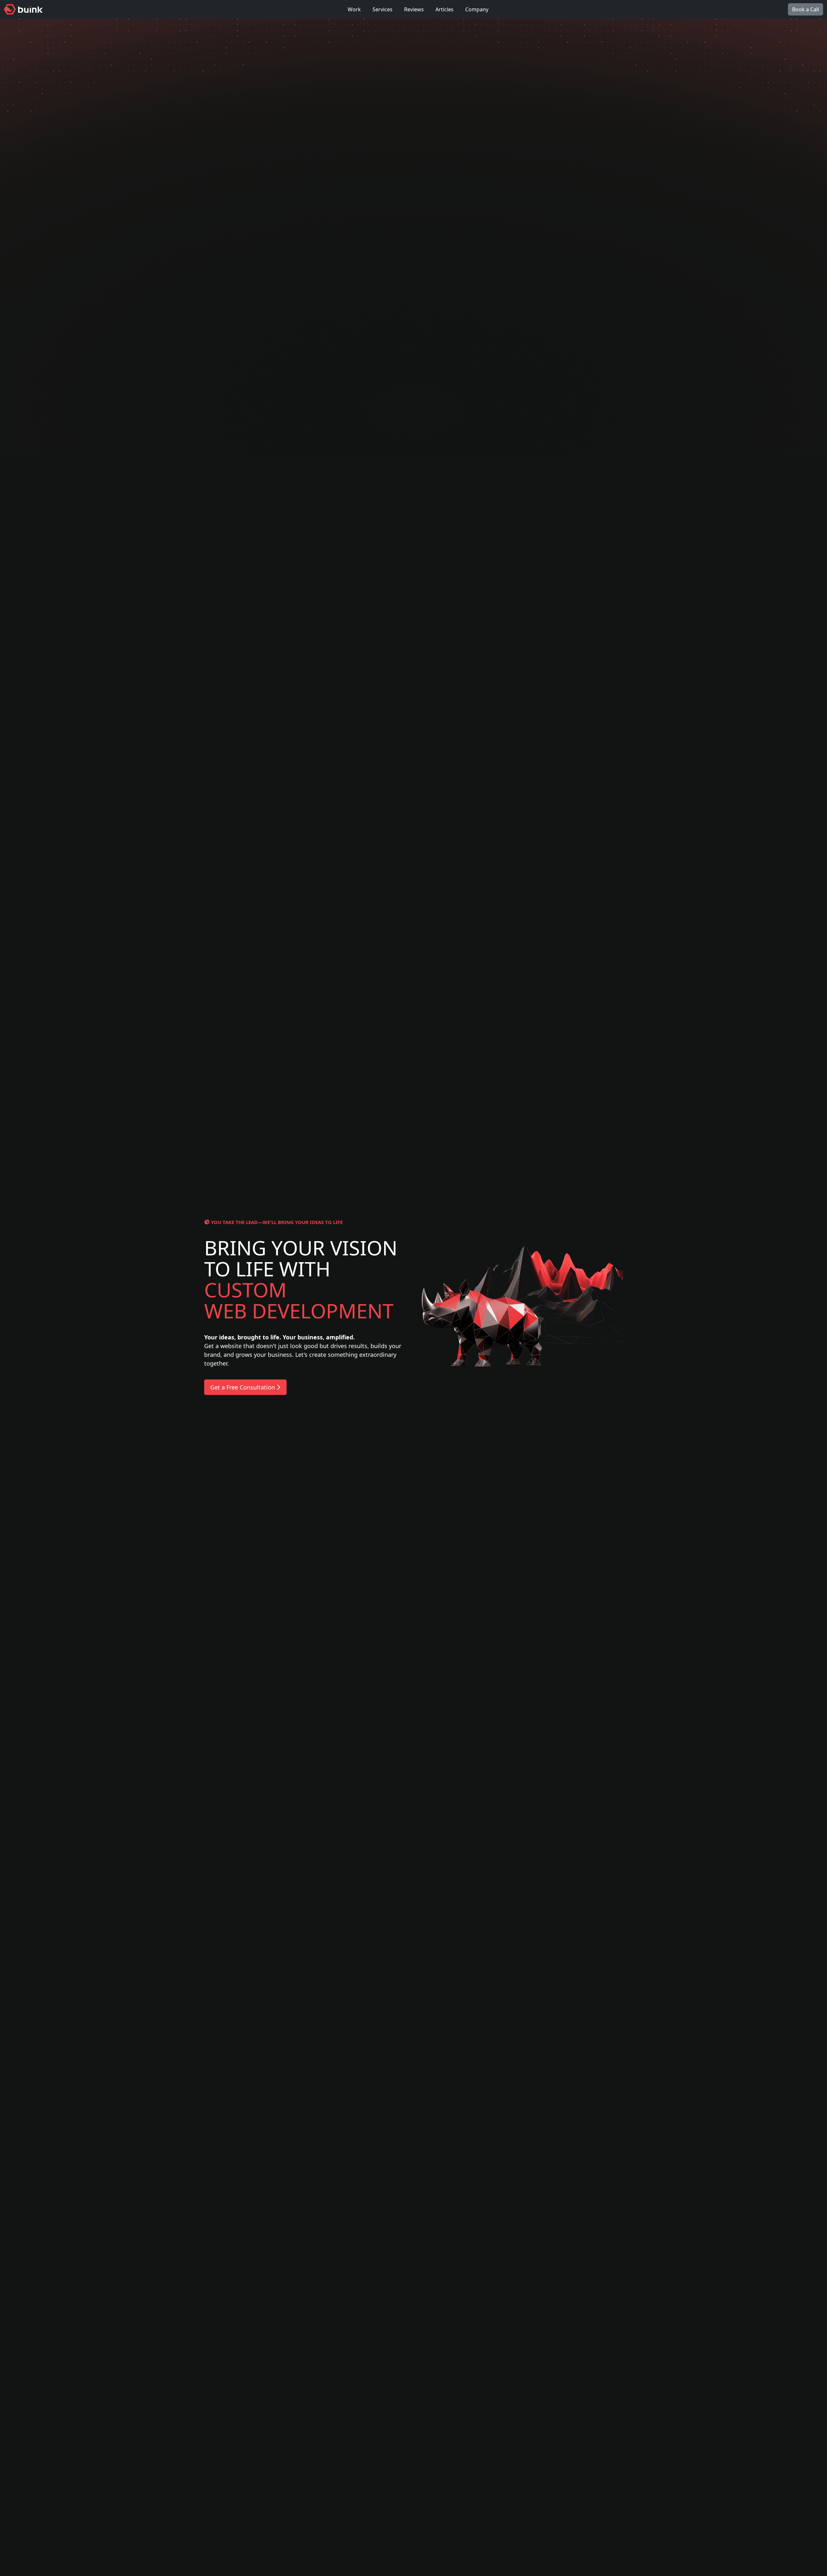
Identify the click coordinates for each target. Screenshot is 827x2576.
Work (354, 9)
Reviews (414, 9)
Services (382, 9)
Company (477, 9)
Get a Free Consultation (243, 1387)
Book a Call (806, 9)
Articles (445, 9)
